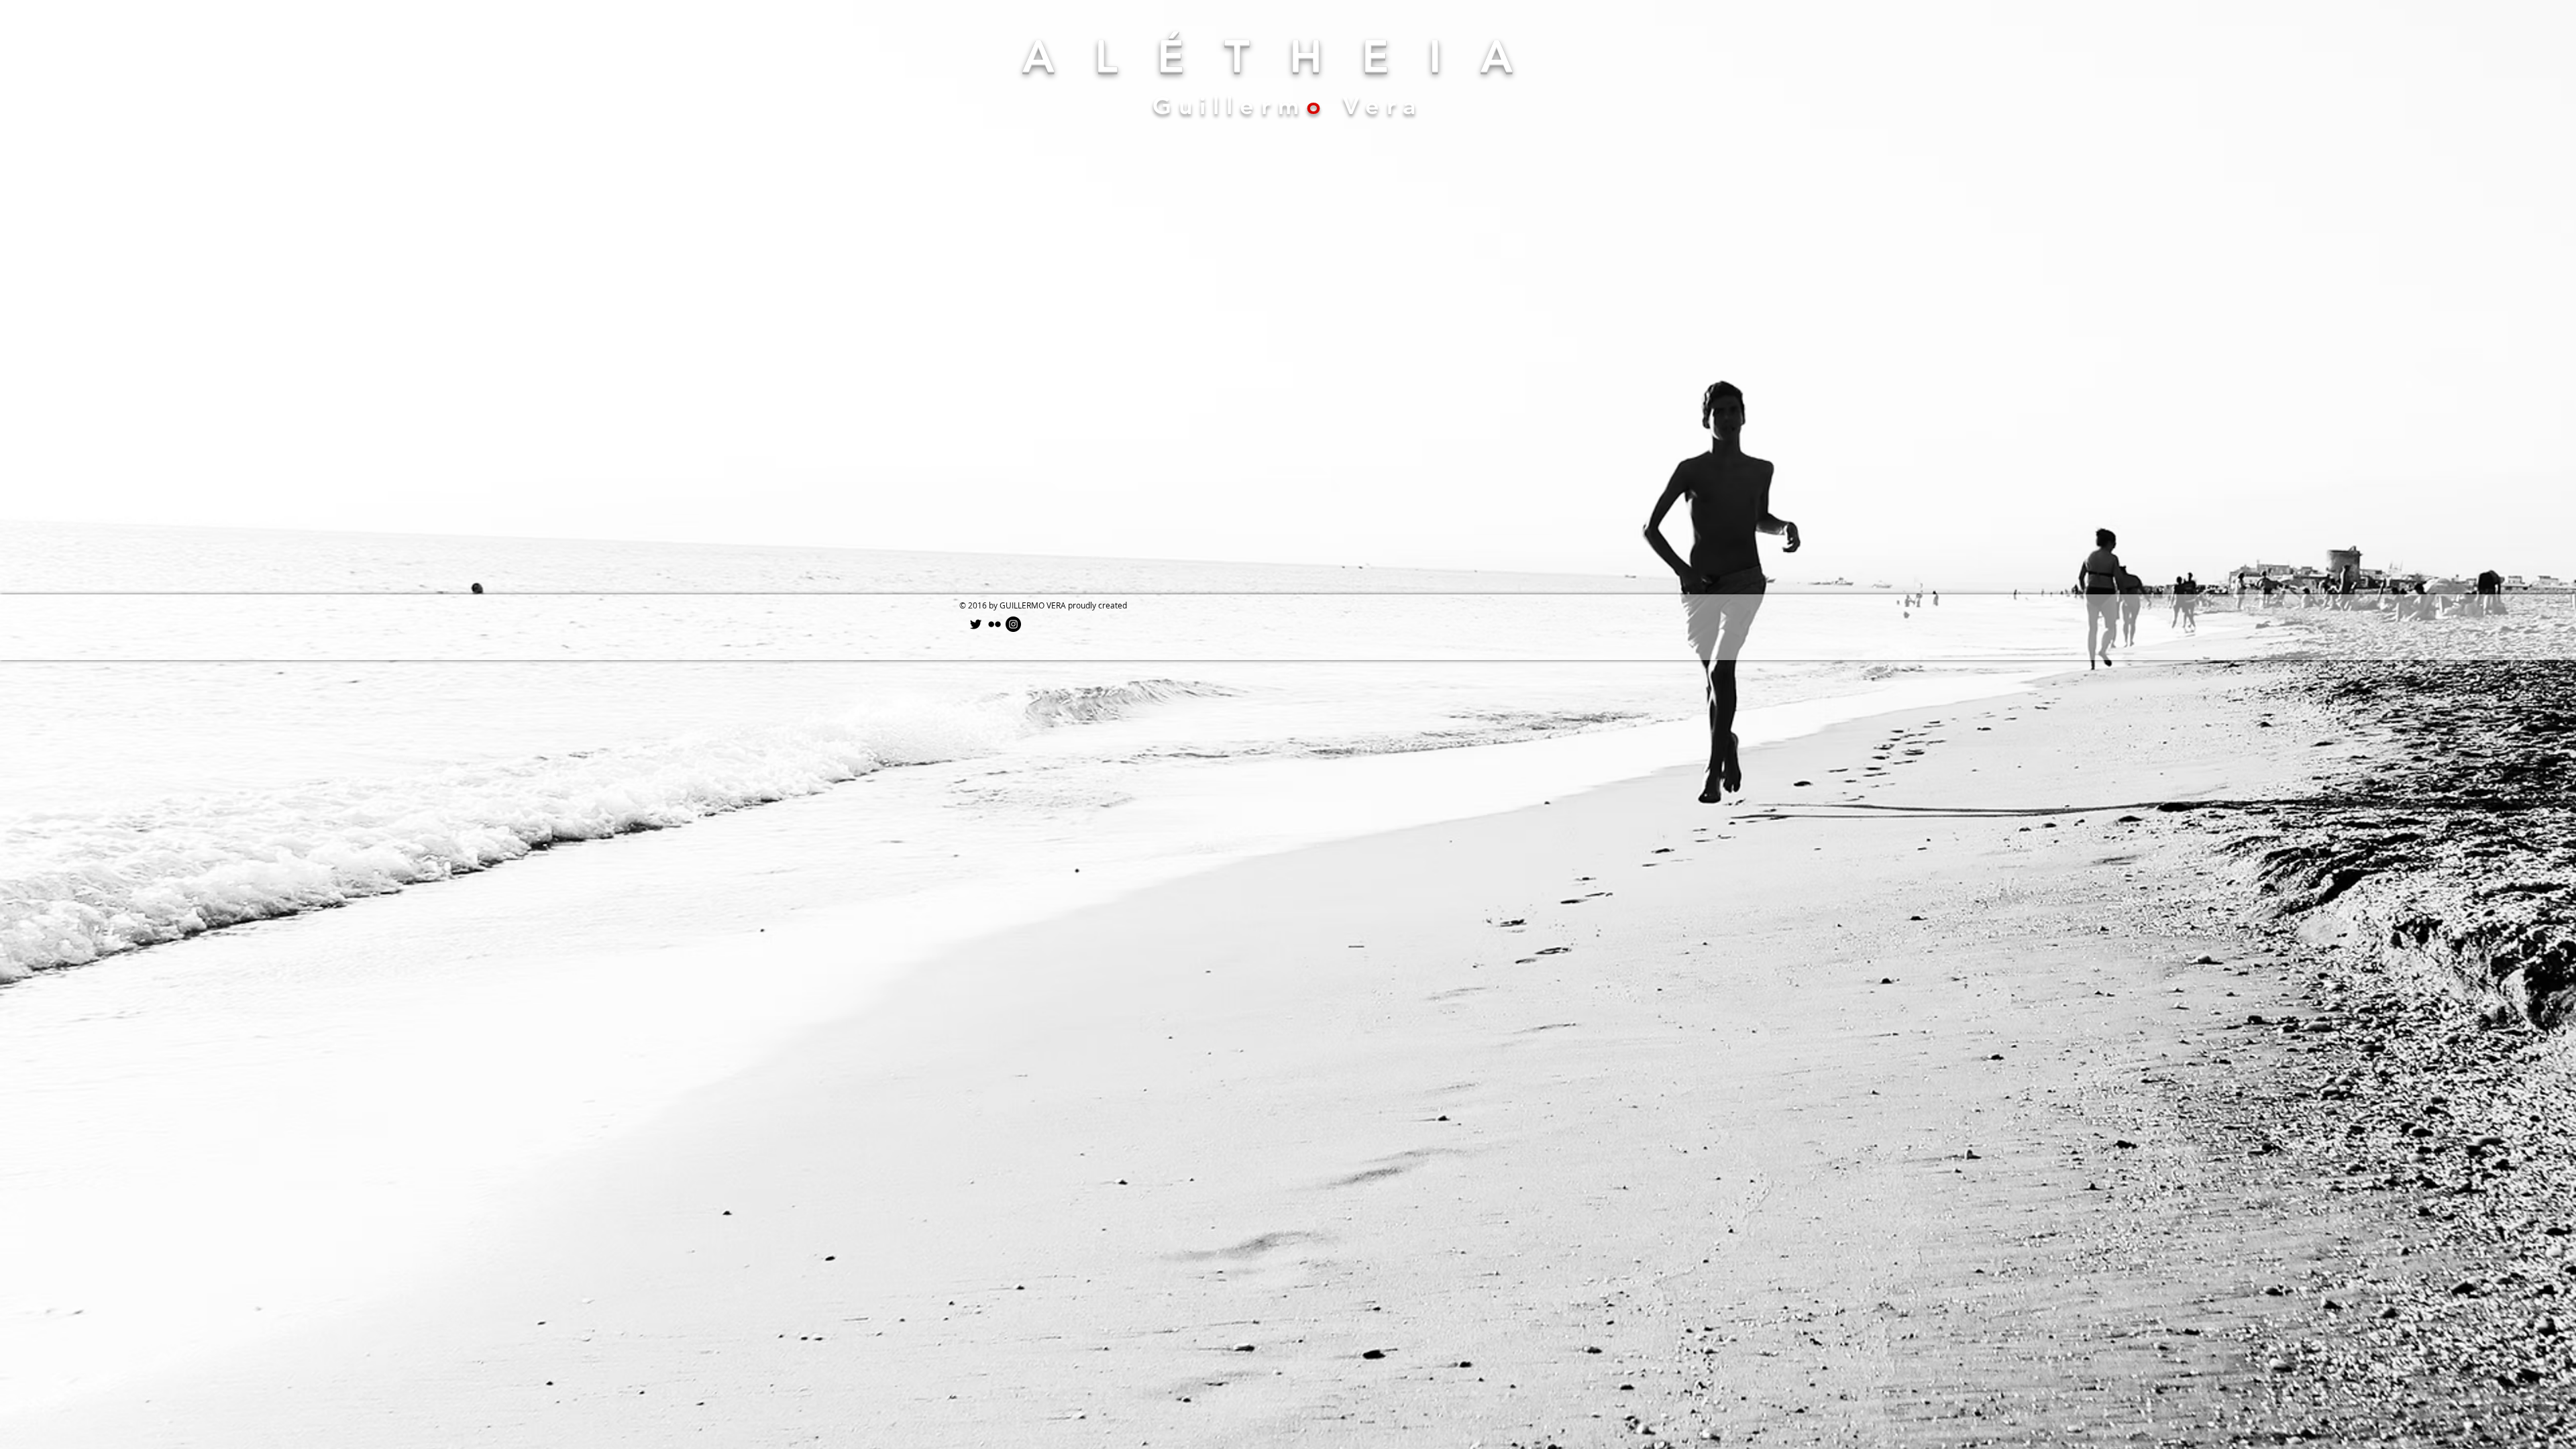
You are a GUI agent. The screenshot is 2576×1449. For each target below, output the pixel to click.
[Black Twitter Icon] (976, 624)
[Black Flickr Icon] (995, 624)
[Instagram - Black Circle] (1013, 624)
